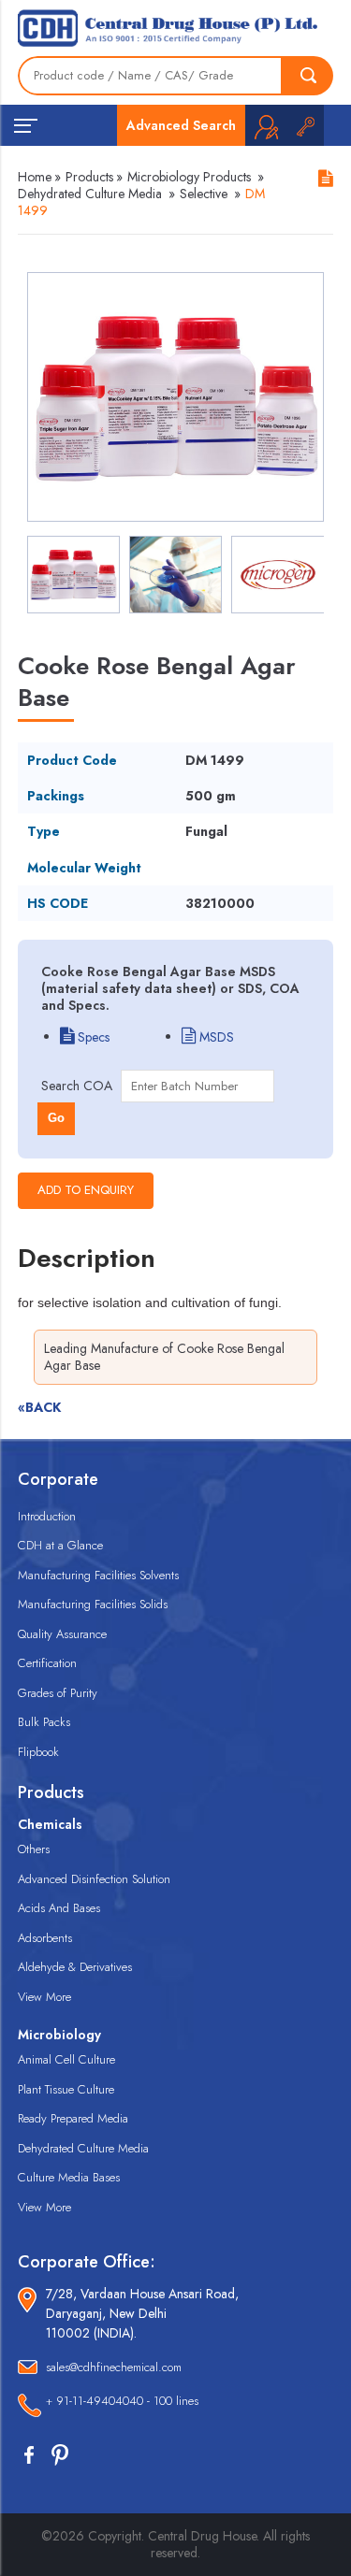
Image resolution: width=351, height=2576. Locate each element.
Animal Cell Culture (66, 2059)
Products (89, 177)
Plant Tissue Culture (66, 2089)
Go (56, 1118)
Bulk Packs (44, 1722)
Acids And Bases (59, 1908)
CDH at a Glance (60, 1545)
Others (34, 1849)
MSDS (215, 1037)
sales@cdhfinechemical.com (114, 2367)
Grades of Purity (58, 1693)
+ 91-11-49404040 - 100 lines (122, 2401)
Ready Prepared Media (73, 2118)
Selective (204, 194)
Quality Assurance (62, 1634)
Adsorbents (45, 1938)
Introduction (47, 1516)
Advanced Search (181, 125)
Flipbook (38, 1752)
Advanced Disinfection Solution (94, 1879)
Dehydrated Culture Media (90, 194)
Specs (92, 1037)
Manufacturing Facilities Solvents (98, 1575)
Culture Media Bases (69, 2177)
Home (35, 177)
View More (44, 1997)
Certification (47, 1663)
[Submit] (308, 76)
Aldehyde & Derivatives (75, 1967)
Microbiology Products (189, 177)
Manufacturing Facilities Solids (93, 1604)
